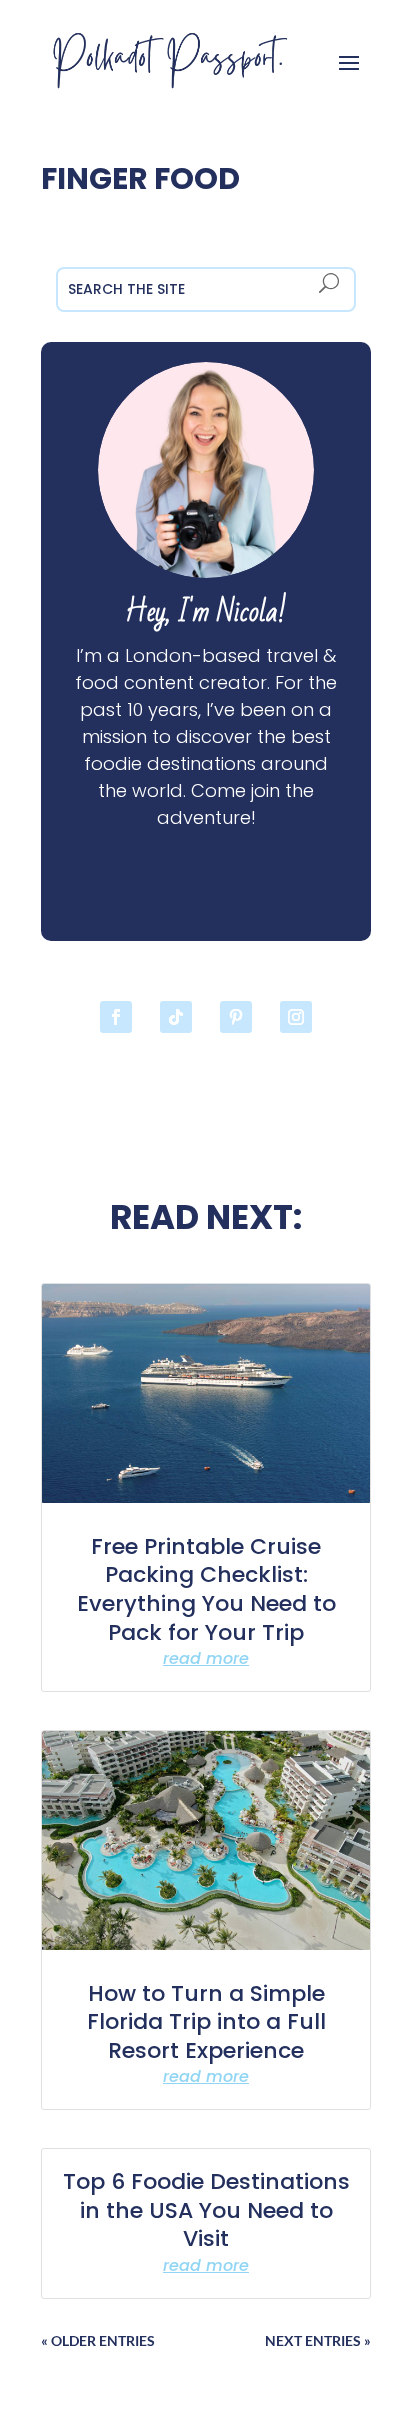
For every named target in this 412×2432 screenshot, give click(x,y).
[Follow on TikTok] (176, 1017)
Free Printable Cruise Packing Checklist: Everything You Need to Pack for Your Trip (206, 1589)
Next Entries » (318, 2340)
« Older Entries (98, 2340)
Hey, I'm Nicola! (206, 612)
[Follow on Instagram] (296, 1017)
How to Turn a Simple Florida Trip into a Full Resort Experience (206, 2022)
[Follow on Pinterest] (236, 1017)
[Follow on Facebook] (116, 1017)
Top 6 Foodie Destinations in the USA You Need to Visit (206, 2210)
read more (206, 1658)
